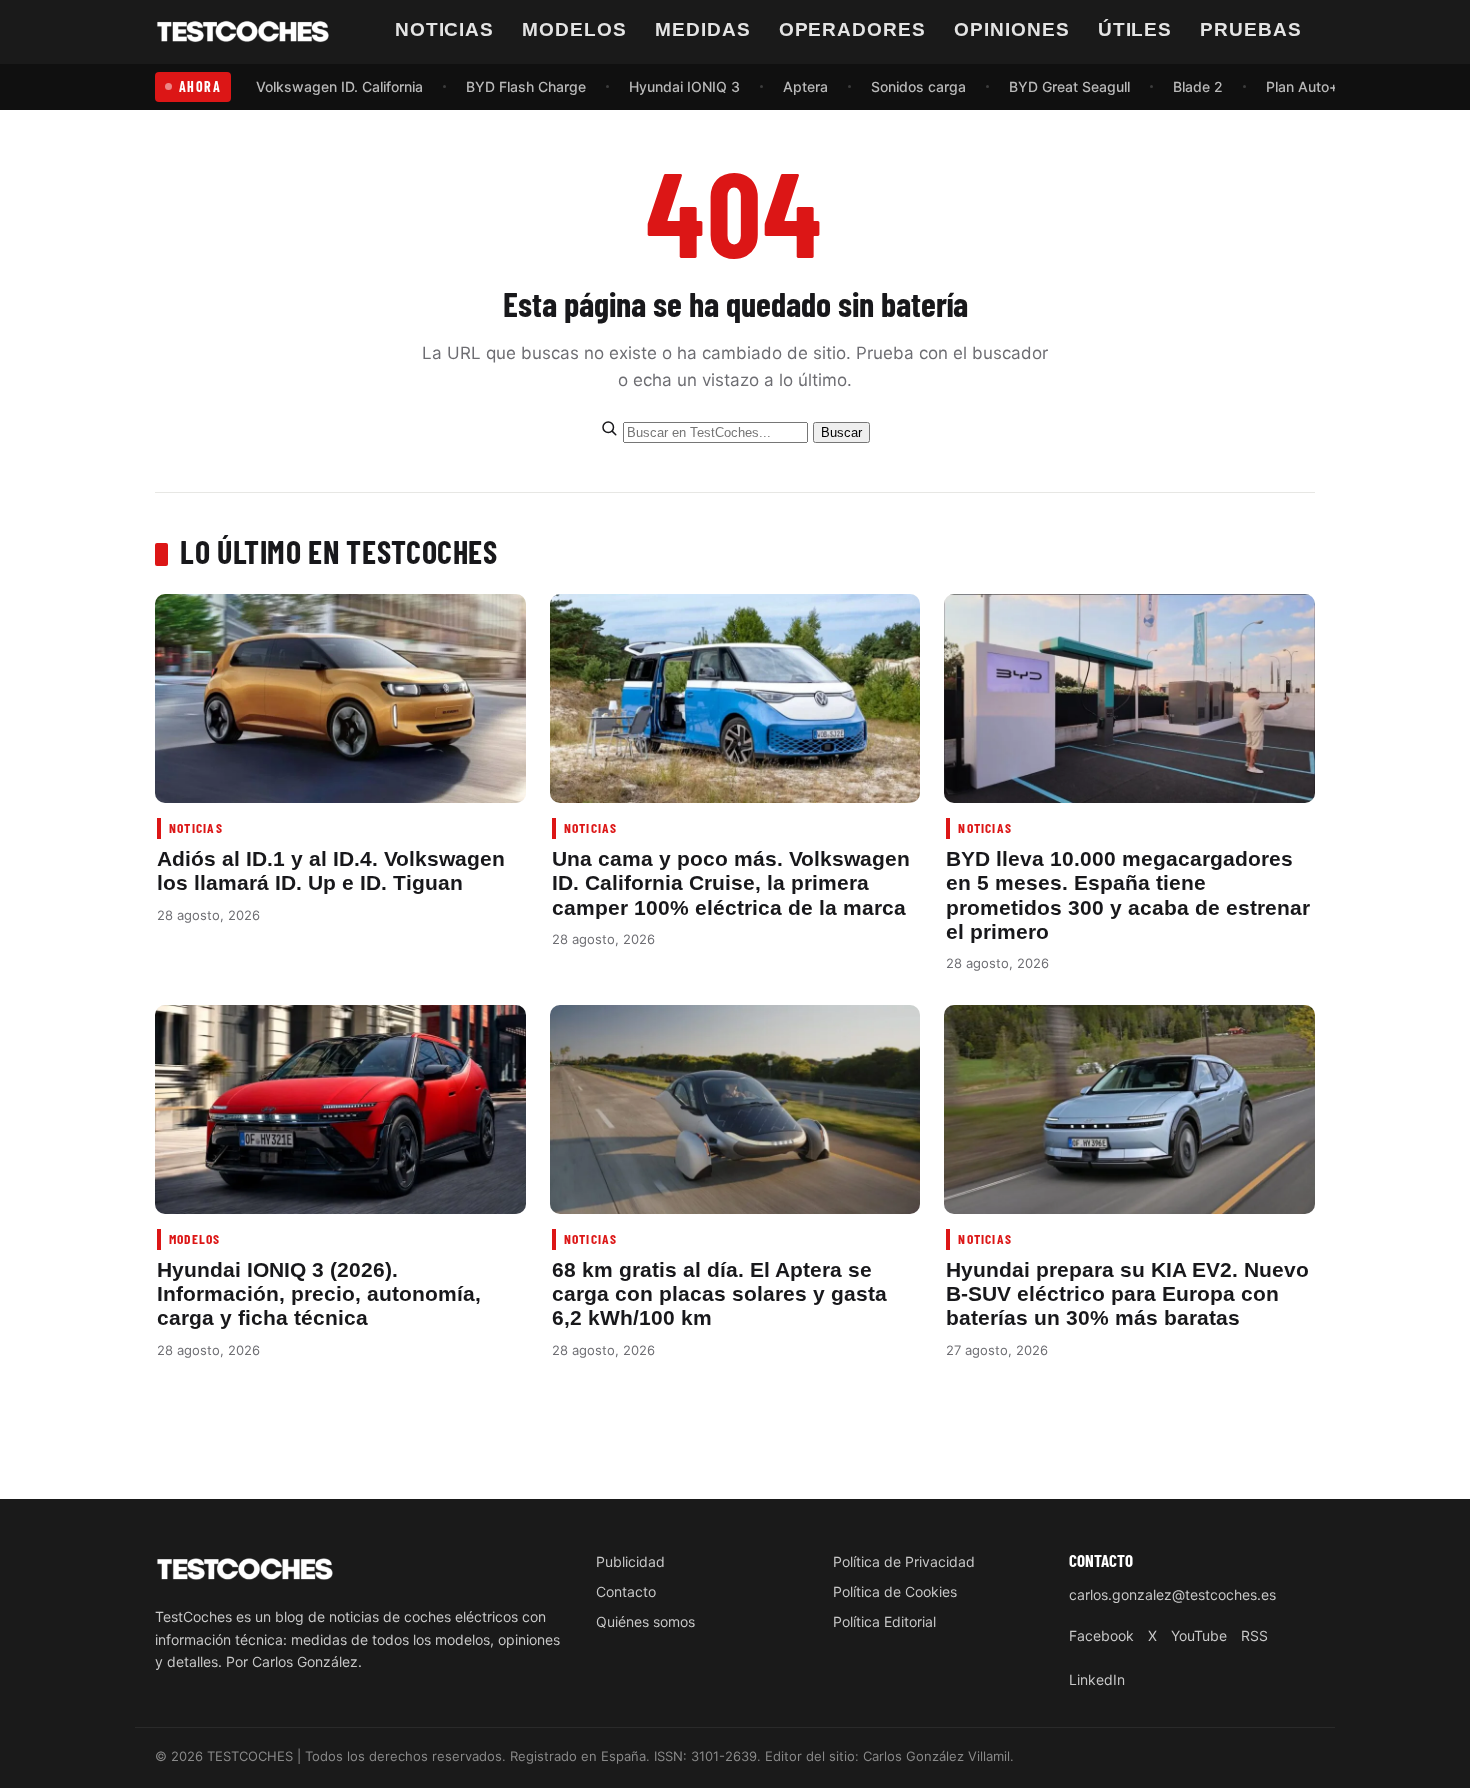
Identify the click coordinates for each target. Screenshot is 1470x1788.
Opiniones (1012, 29)
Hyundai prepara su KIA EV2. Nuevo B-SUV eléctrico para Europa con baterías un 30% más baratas (1127, 1294)
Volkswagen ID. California (339, 86)
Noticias (445, 29)
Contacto (626, 1591)
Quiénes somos (645, 1621)
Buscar (841, 432)
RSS (1254, 1635)
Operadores (853, 29)
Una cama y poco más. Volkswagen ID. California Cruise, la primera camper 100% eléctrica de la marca (731, 883)
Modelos (574, 29)
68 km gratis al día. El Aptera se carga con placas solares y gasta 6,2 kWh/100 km (719, 1294)
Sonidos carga (918, 86)
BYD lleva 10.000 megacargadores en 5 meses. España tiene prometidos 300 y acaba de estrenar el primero (1128, 895)
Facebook (1101, 1635)
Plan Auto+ (1302, 86)
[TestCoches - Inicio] (243, 32)
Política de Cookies (895, 1591)
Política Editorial (884, 1621)
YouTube (1199, 1635)
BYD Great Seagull (1069, 86)
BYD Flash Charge (526, 86)
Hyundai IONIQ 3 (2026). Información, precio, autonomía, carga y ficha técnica (319, 1294)
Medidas (703, 29)
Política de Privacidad (904, 1561)
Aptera (805, 86)
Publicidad (630, 1561)
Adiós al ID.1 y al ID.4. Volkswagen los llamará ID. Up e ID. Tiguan (331, 870)
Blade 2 (1198, 86)
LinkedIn (1097, 1679)
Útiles (1135, 29)
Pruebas (1251, 29)
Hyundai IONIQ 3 (684, 86)
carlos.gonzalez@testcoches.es (1172, 1594)
